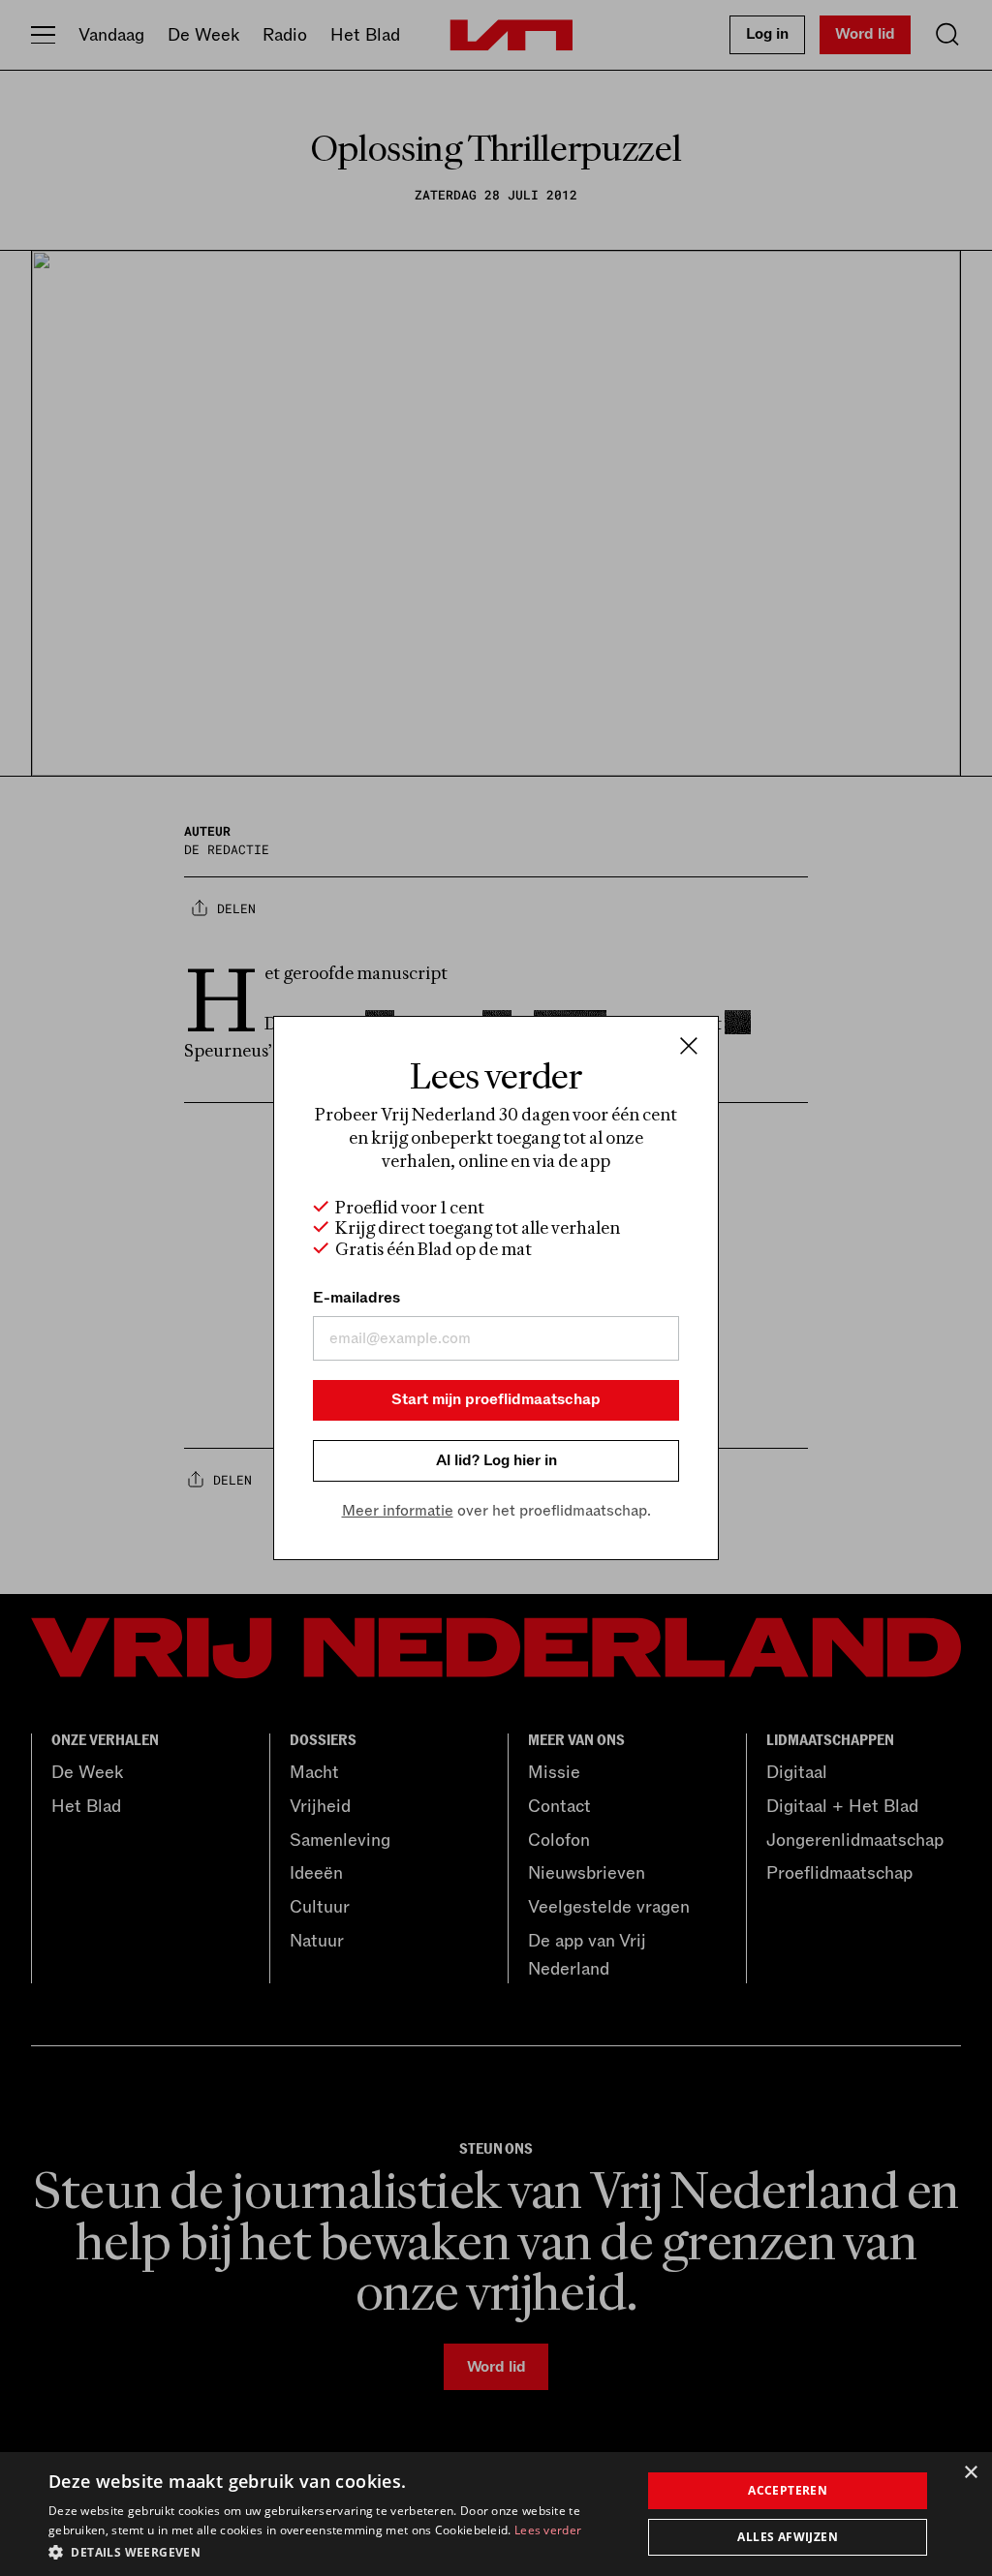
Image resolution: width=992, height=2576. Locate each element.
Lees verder (548, 2530)
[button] (336, 2551)
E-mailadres (356, 1298)
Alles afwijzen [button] (788, 2537)
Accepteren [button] (788, 2490)
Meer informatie (398, 1511)
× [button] (970, 2473)
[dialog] (496, 2514)
